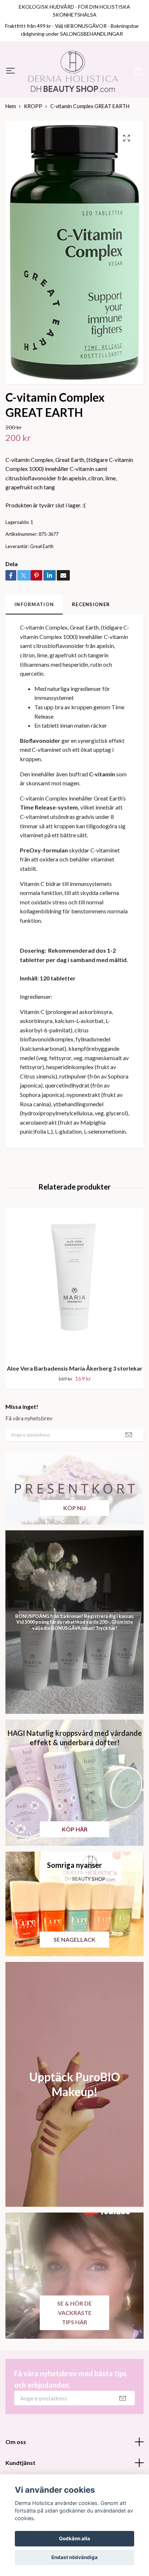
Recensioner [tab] (91, 645)
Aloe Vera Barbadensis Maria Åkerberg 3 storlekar (75, 1409)
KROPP (33, 147)
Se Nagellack (74, 1980)
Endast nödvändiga (74, 2557)
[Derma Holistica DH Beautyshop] (74, 92)
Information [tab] (34, 645)
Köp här (75, 1870)
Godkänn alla (74, 2538)
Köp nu (74, 1549)
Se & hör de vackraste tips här (74, 2354)
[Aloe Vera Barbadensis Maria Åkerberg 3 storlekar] (74, 1325)
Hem (11, 147)
